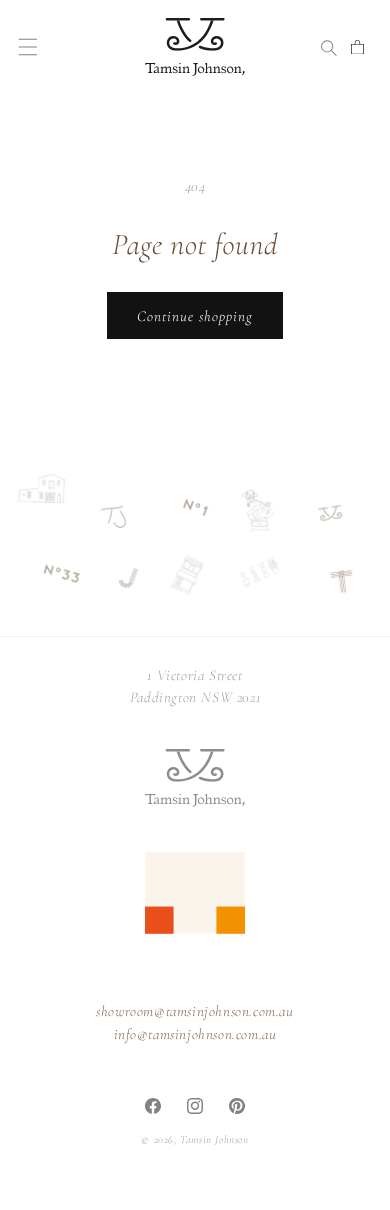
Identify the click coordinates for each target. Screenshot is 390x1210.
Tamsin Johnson (214, 1139)
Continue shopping (195, 316)
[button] (28, 47)
